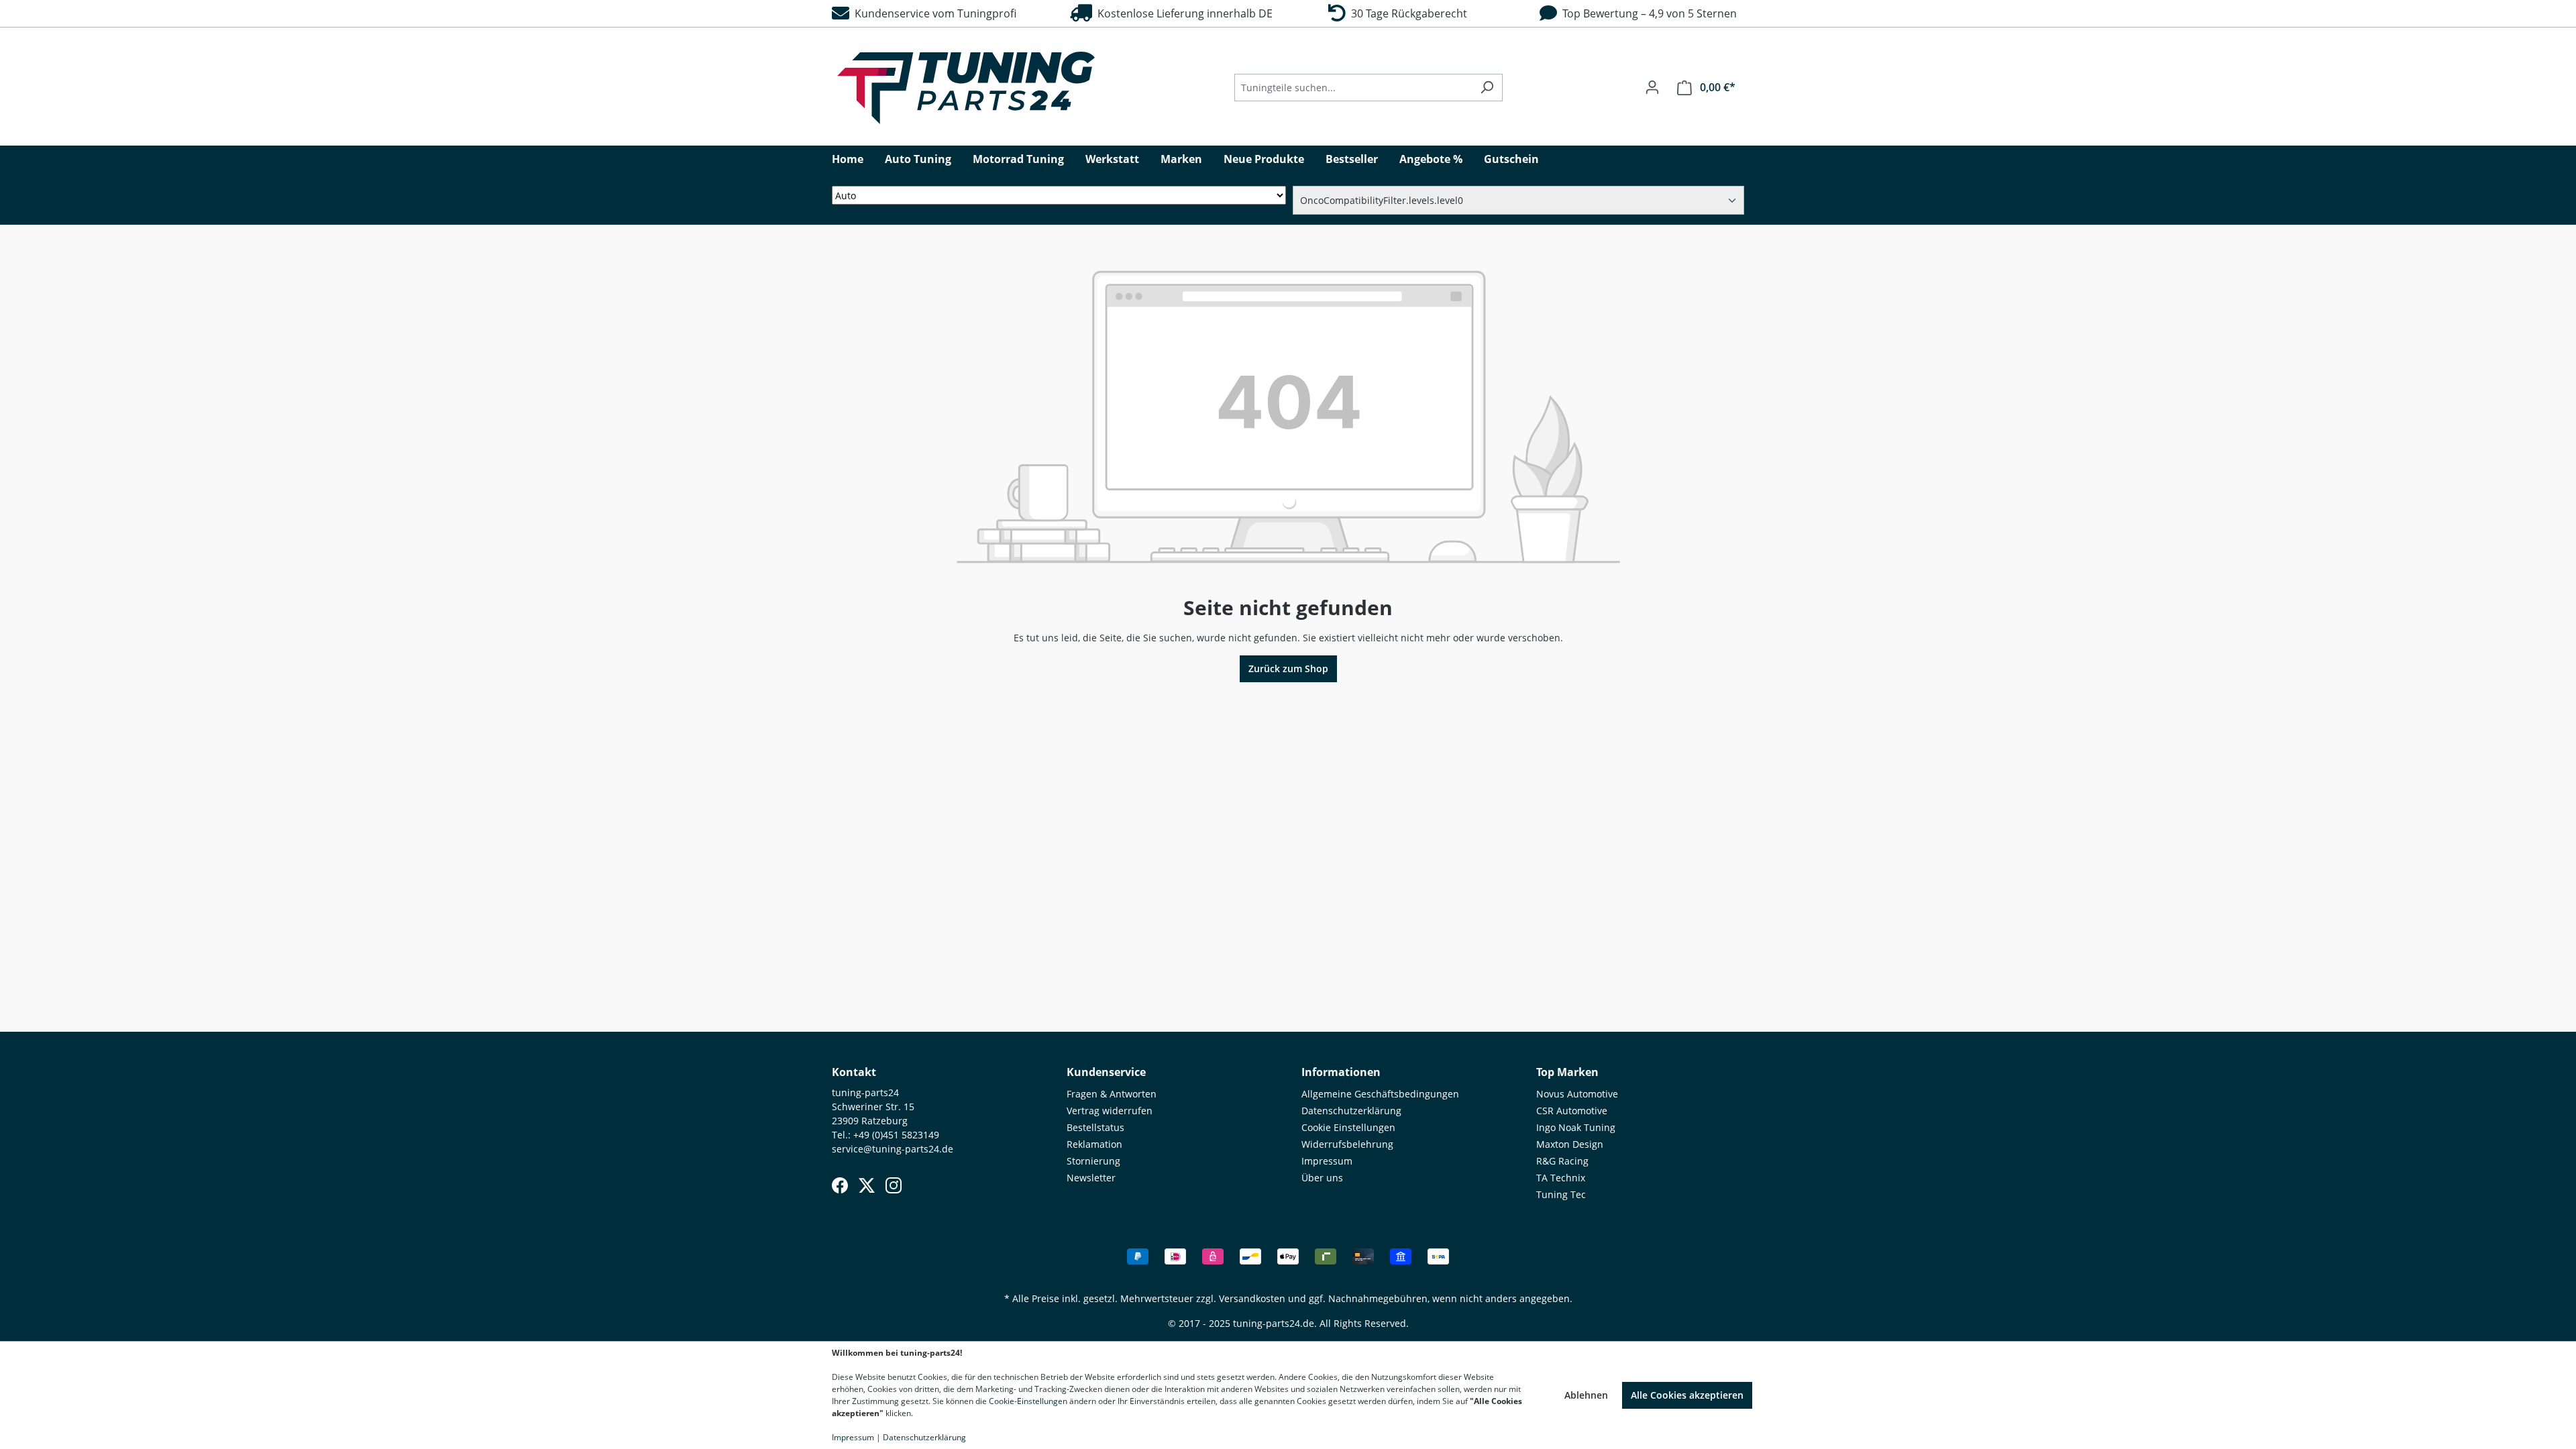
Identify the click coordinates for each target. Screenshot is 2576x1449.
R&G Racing (1562, 1161)
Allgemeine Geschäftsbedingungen (1380, 1094)
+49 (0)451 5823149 (896, 1135)
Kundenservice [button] (1106, 1072)
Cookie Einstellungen (1348, 1127)
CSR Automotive (1572, 1111)
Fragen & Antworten (1112, 1094)
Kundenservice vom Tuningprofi (933, 13)
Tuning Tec (1561, 1194)
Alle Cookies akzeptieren (1687, 1395)
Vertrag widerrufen (1110, 1111)
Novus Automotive (1577, 1094)
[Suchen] (1487, 88)
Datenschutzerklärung (1351, 1111)
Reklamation (1094, 1144)
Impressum (1327, 1161)
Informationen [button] (1341, 1072)
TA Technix (1561, 1178)
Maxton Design (1570, 1144)
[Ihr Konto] (1652, 87)
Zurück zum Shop (1288, 668)
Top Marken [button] (1567, 1072)
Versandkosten (1252, 1298)
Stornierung (1093, 1161)
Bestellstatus (1095, 1127)
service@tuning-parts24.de (893, 1149)
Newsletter (1091, 1178)
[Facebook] (840, 1185)
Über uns (1322, 1178)
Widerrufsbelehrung (1347, 1144)
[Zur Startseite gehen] (966, 88)
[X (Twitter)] (867, 1185)
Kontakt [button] (854, 1072)
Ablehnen (1586, 1395)
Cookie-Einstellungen (1028, 1401)
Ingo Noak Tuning (1576, 1127)
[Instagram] (894, 1185)
